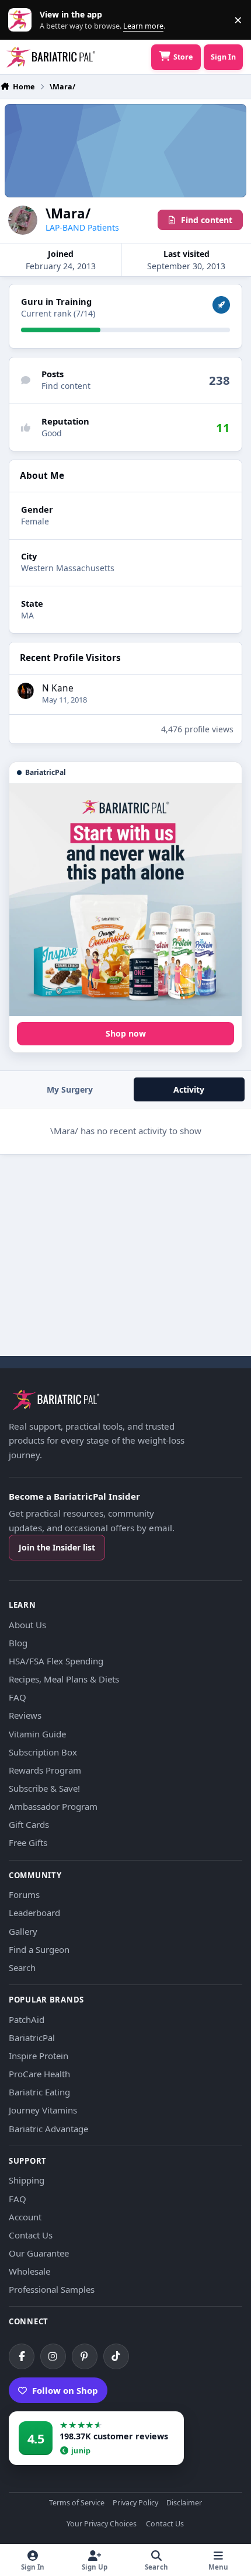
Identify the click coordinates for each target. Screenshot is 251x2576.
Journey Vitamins (43, 2110)
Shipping (27, 2180)
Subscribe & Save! (44, 1788)
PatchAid (27, 2019)
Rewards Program (45, 1770)
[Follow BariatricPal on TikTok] (116, 2356)
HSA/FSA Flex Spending (56, 1661)
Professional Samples (52, 2289)
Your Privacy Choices (102, 2524)
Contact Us (31, 2235)
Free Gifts (28, 1843)
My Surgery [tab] (70, 1089)
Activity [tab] (189, 1089)
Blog (18, 1643)
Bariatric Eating (39, 2092)
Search (22, 1967)
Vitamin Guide (37, 1734)
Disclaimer (184, 2503)
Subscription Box (43, 1752)
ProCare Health (39, 2074)
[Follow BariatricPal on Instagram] (53, 2356)
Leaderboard (34, 1913)
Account (25, 2217)
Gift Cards (29, 1824)
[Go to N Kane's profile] (26, 691)
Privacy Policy (135, 2503)
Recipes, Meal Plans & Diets (64, 1679)
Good (52, 433)
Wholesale (29, 2271)
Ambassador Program (53, 1806)
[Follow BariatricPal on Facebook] (22, 2356)
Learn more (22, 20)
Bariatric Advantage (48, 2129)
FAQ (18, 1697)
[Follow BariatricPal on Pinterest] (85, 2356)
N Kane (58, 688)
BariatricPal (32, 2038)
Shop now (126, 1033)
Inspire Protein (39, 2056)
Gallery (23, 1931)
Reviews (25, 1715)
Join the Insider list (57, 1547)
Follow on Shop (65, 2390)
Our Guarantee (39, 2253)
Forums (24, 1894)
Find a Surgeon (39, 1949)
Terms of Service (77, 2503)
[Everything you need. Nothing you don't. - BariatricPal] (125, 900)
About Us (27, 1625)
